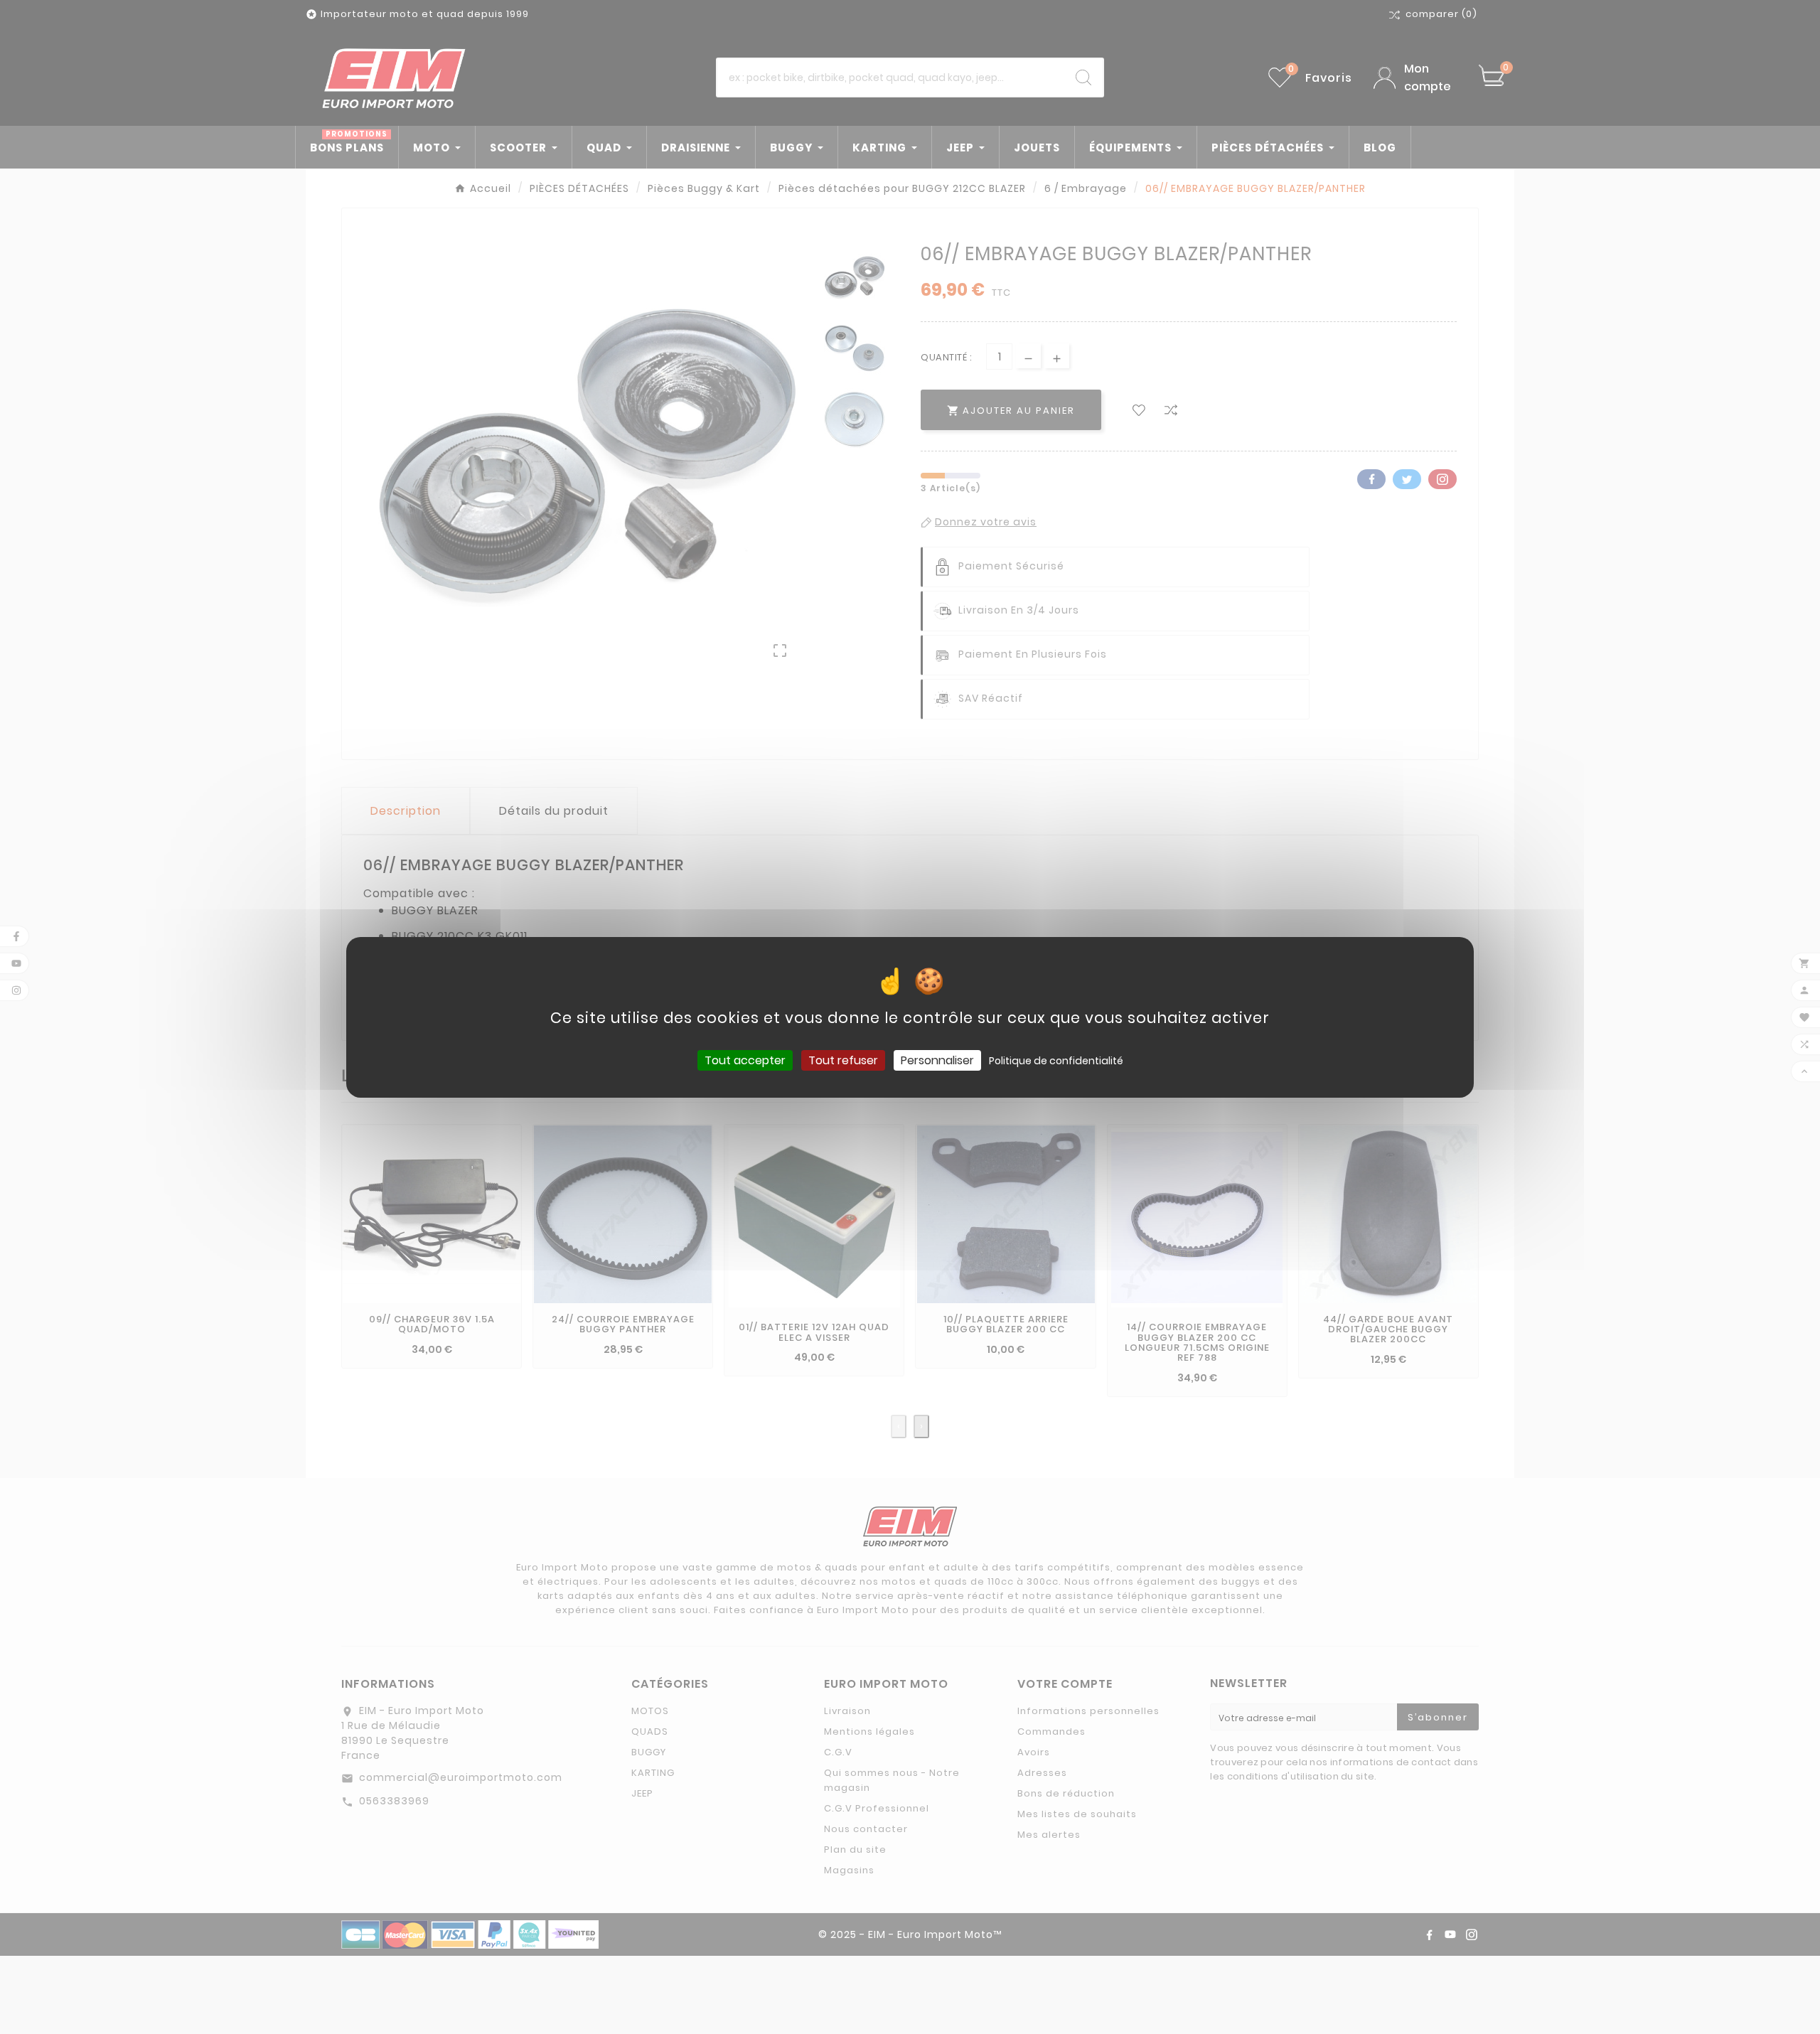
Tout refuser (843, 1060)
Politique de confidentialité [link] (1056, 1060)
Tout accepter (745, 1060)
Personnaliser (937, 1060)
